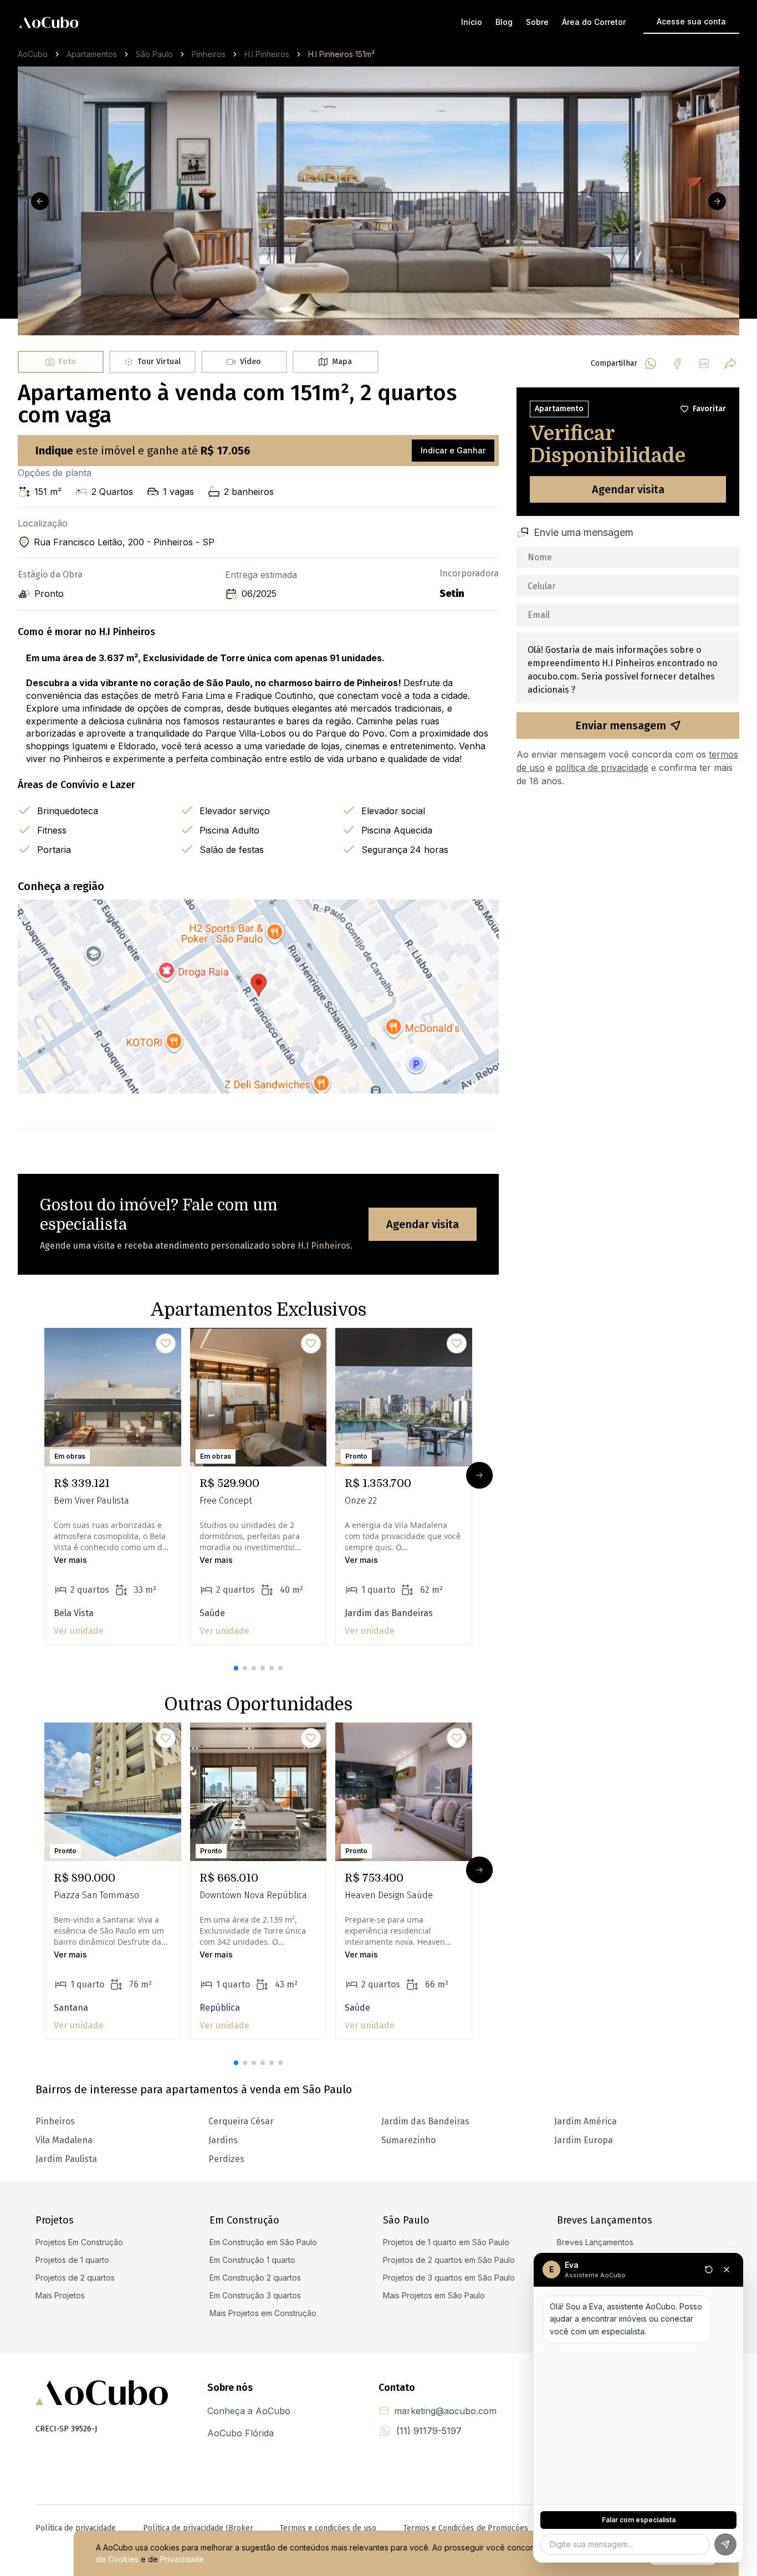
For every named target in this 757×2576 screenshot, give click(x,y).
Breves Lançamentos (595, 2242)
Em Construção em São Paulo (263, 2242)
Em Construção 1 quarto (252, 2260)
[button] (236, 1668)
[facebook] (677, 364)
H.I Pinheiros (267, 54)
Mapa (342, 362)
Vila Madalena (64, 2140)
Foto (67, 362)
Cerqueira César (241, 2121)
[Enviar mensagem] (725, 2544)
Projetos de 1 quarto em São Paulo (446, 2242)
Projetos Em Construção (79, 2242)
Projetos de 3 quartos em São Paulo (449, 2278)
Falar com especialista (639, 2520)
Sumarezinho (408, 2140)
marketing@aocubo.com (445, 2411)
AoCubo (33, 54)
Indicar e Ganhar (453, 450)
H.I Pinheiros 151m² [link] (341, 54)
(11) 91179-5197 (429, 2431)
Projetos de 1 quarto (72, 2260)
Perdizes (226, 2159)
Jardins (223, 2140)
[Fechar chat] (727, 2270)
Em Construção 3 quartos (255, 2295)
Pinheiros (209, 54)
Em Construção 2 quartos (255, 2278)
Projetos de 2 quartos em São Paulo (449, 2260)
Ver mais (70, 1560)
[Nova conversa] (709, 2270)
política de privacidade (602, 768)
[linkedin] (704, 364)
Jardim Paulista (66, 2159)
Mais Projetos (60, 2295)
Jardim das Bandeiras (425, 2121)
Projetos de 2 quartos (75, 2278)
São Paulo (154, 54)
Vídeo (250, 362)
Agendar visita (423, 1224)
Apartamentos (92, 54)
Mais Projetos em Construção (263, 2313)
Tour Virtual (159, 362)
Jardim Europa (584, 2140)
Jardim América (585, 2121)
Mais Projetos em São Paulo (434, 2295)
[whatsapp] (651, 364)
